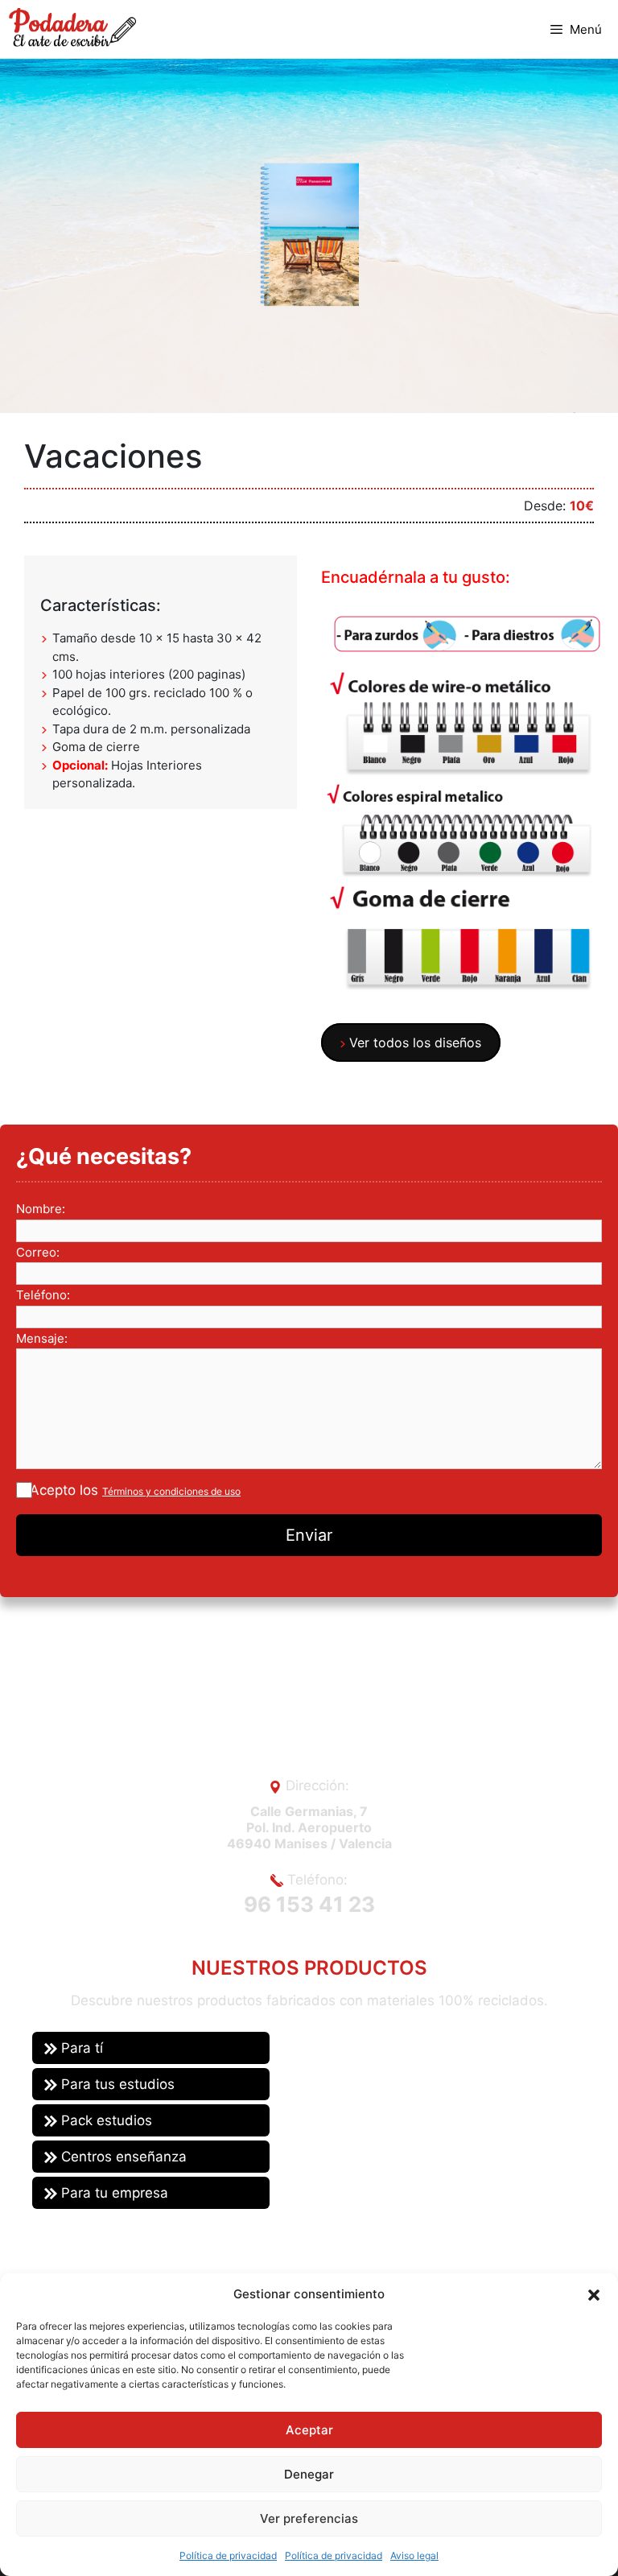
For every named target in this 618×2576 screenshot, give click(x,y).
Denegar (309, 2474)
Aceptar (309, 2430)
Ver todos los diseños (413, 1042)
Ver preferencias (309, 2518)
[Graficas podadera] (72, 27)
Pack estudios (105, 2120)
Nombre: (41, 1209)
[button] (594, 2294)
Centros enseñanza (122, 2157)
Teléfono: (43, 1295)
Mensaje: (42, 1338)
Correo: (38, 1252)
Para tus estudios (116, 2084)
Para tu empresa (113, 2193)
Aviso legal (414, 2555)
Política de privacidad (228, 2555)
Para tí (80, 2048)
